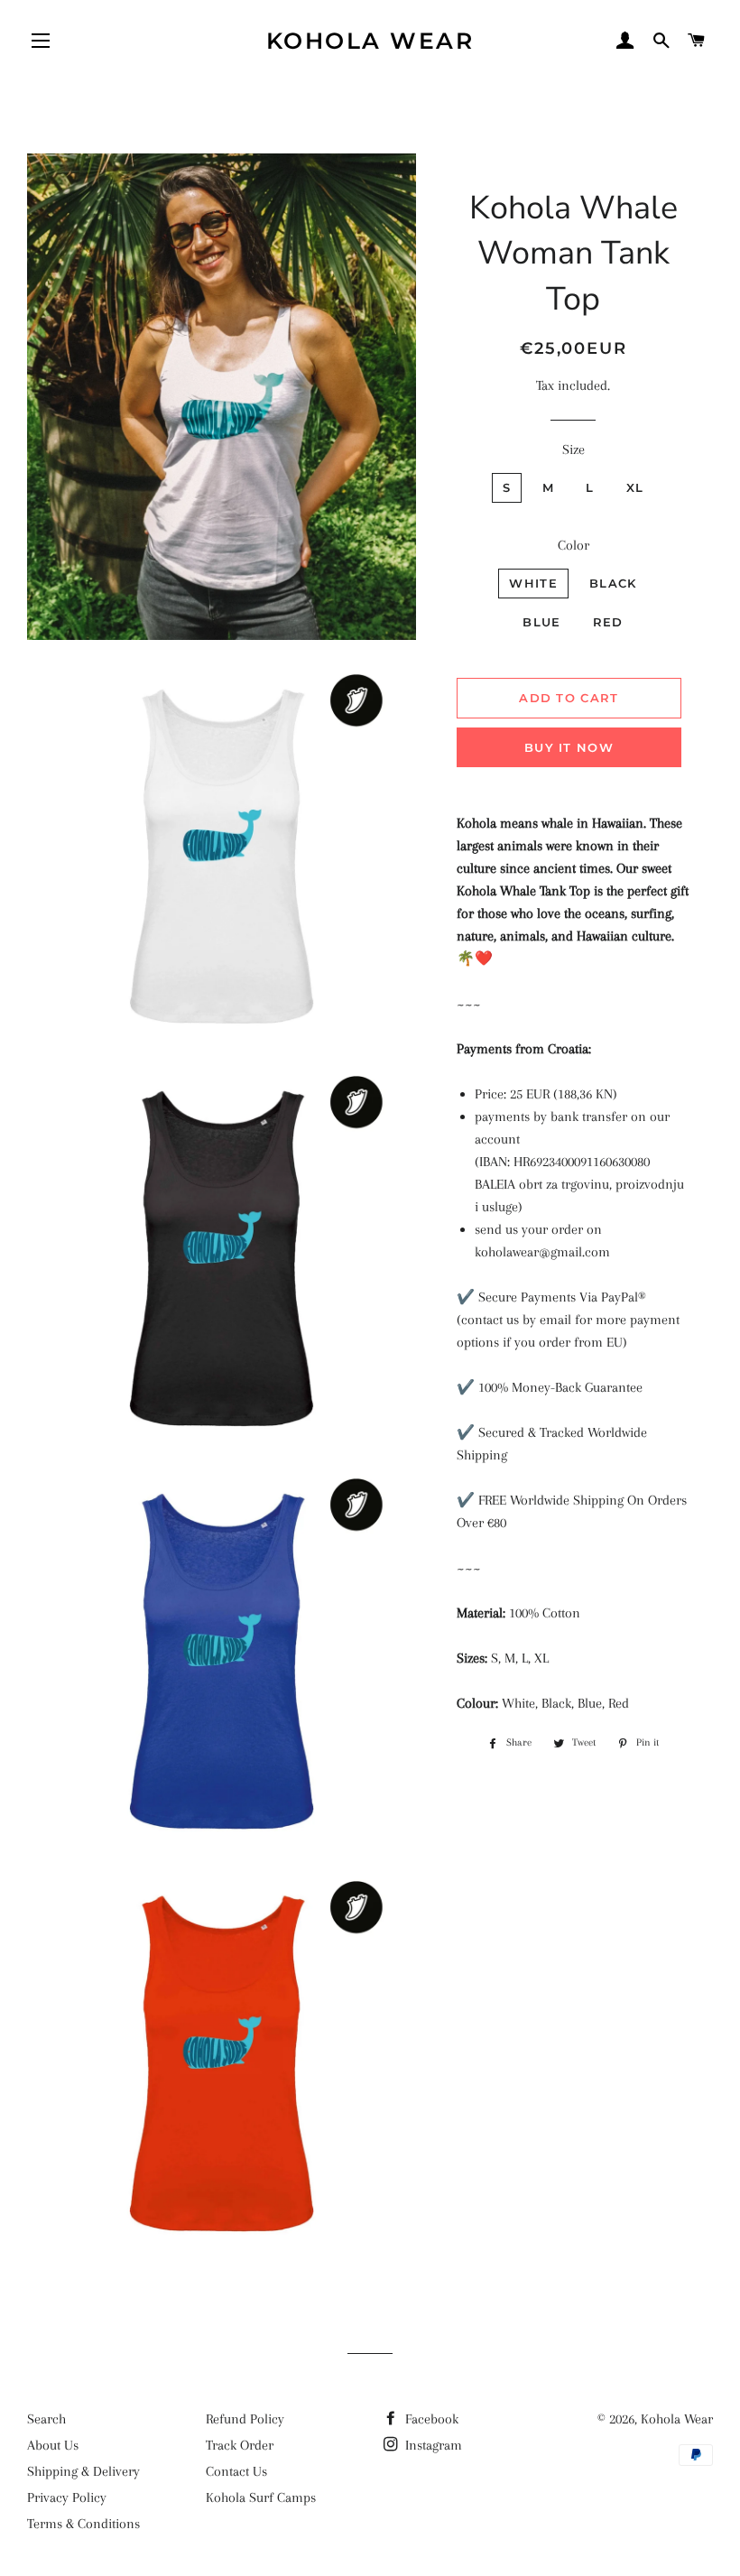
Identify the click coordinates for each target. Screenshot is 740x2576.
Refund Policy (245, 2419)
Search (46, 2419)
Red (608, 622)
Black (613, 583)
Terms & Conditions (83, 2524)
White (533, 583)
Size (573, 449)
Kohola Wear (370, 41)
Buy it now (569, 747)
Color (573, 545)
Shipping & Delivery (83, 2471)
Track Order (240, 2445)
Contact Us (236, 2471)
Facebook (430, 2419)
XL (635, 487)
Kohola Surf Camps (261, 2497)
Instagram (432, 2445)
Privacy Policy (67, 2497)
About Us (53, 2445)
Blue (541, 622)
